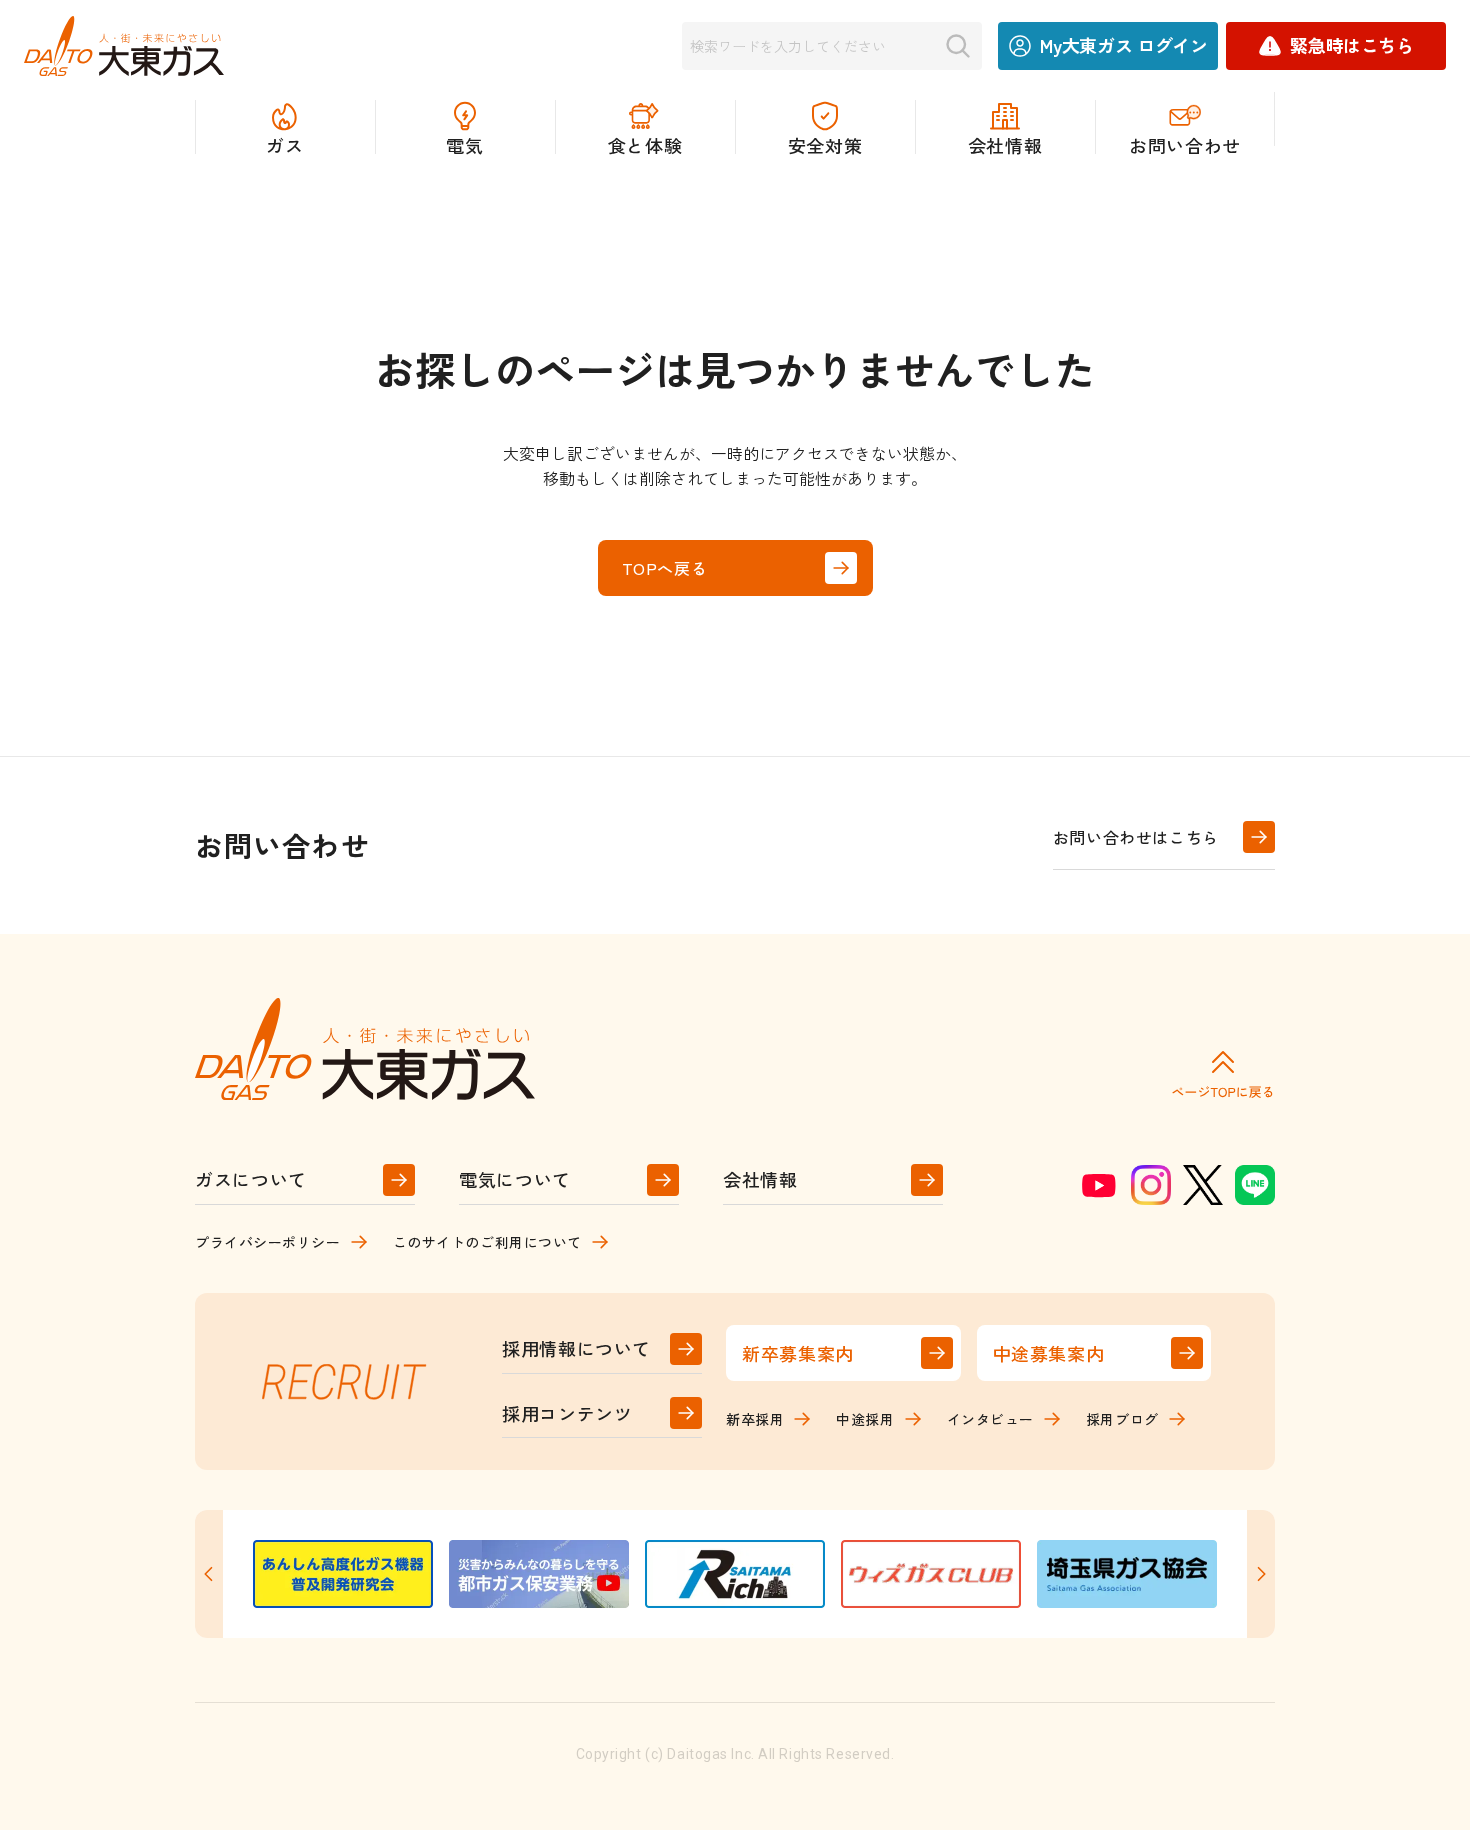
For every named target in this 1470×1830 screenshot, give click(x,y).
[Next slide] (1261, 1574)
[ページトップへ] (1223, 1073)
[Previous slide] (209, 1574)
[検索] (958, 46)
